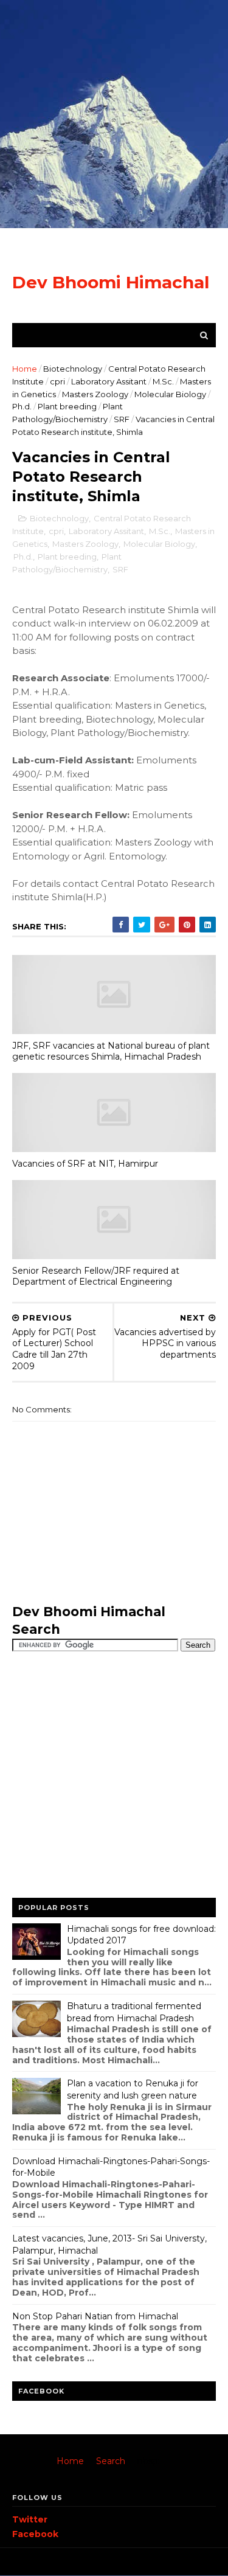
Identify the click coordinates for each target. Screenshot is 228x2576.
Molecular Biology (170, 394)
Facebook (35, 2534)
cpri (57, 381)
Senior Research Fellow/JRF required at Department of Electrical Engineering (96, 1276)
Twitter (30, 2519)
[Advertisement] (114, 114)
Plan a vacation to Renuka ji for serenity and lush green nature (133, 2089)
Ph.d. (22, 406)
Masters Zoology (95, 394)
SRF (122, 419)
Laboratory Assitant (109, 381)
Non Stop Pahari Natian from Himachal (95, 2316)
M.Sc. (163, 381)
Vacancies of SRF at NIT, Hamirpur (85, 1164)
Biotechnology (73, 369)
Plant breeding (67, 406)
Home (25, 369)
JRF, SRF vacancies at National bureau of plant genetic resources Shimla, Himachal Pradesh (111, 1051)
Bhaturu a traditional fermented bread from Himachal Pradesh (134, 2012)
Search (111, 2461)
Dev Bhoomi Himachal (111, 282)
